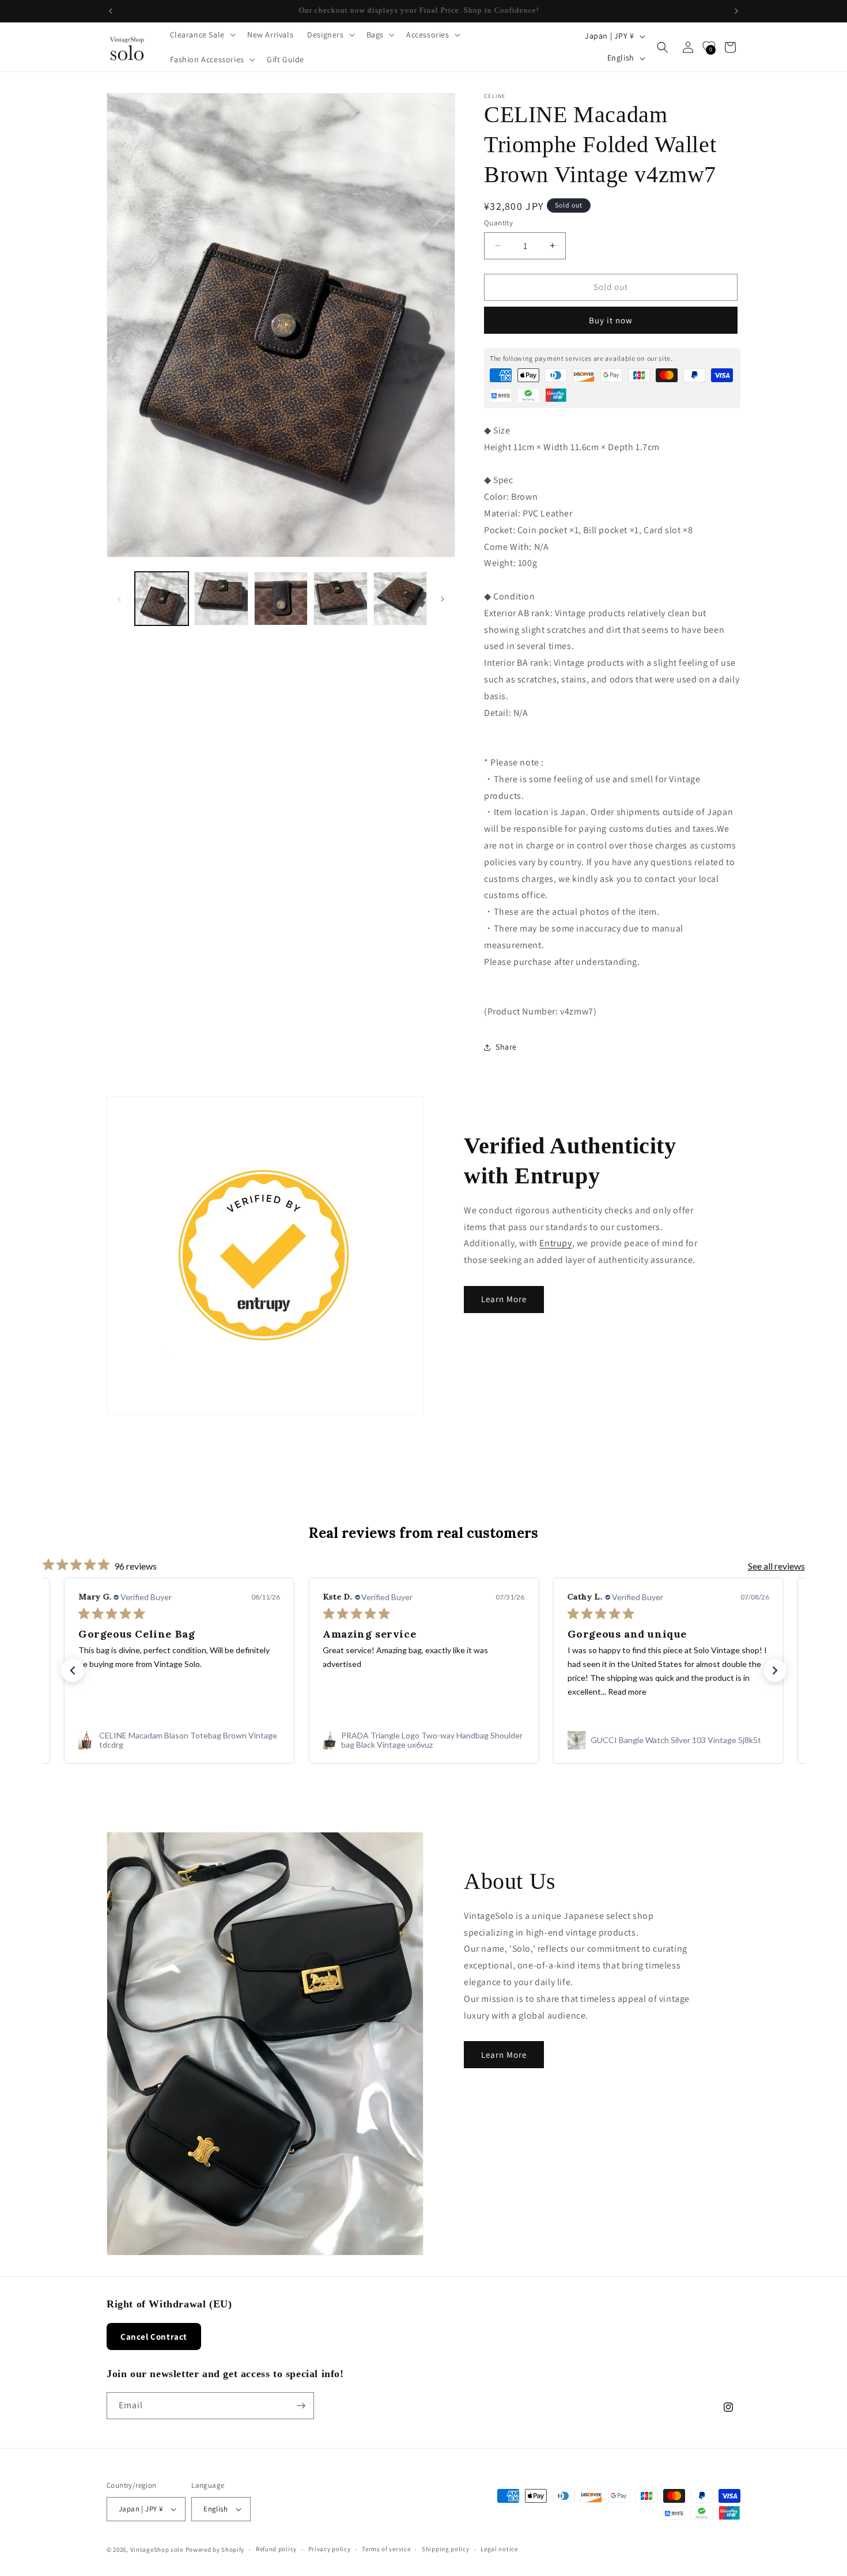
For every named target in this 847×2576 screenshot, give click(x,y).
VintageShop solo (157, 2549)
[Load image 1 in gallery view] (162, 599)
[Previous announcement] (111, 11)
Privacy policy (330, 2549)
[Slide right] (443, 599)
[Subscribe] (301, 2406)
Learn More (504, 1300)
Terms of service (386, 2549)
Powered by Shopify (215, 2549)
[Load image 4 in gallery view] (340, 599)
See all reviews (776, 1566)
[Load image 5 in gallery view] (400, 599)
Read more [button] (627, 1691)
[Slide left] (119, 599)
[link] (179, 1740)
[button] (202, 35)
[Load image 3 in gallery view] (281, 599)
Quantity (498, 223)
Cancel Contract (154, 2336)
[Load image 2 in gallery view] (221, 599)
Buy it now (611, 320)
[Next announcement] (736, 11)
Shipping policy (446, 2549)
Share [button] (506, 1047)
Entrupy (555, 1243)
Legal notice (499, 2549)
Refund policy (276, 2549)
